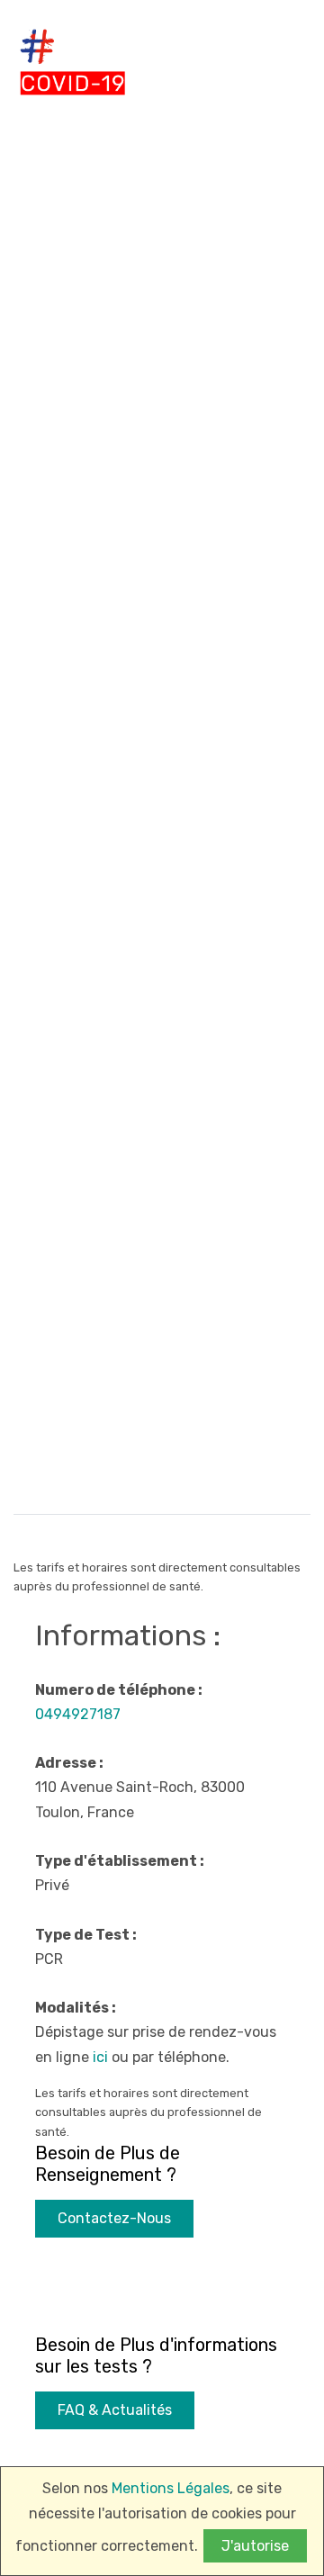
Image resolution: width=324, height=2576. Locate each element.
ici (100, 2057)
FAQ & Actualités (115, 2410)
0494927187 (78, 1714)
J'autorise (255, 2546)
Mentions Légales (171, 2488)
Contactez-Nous (114, 2218)
